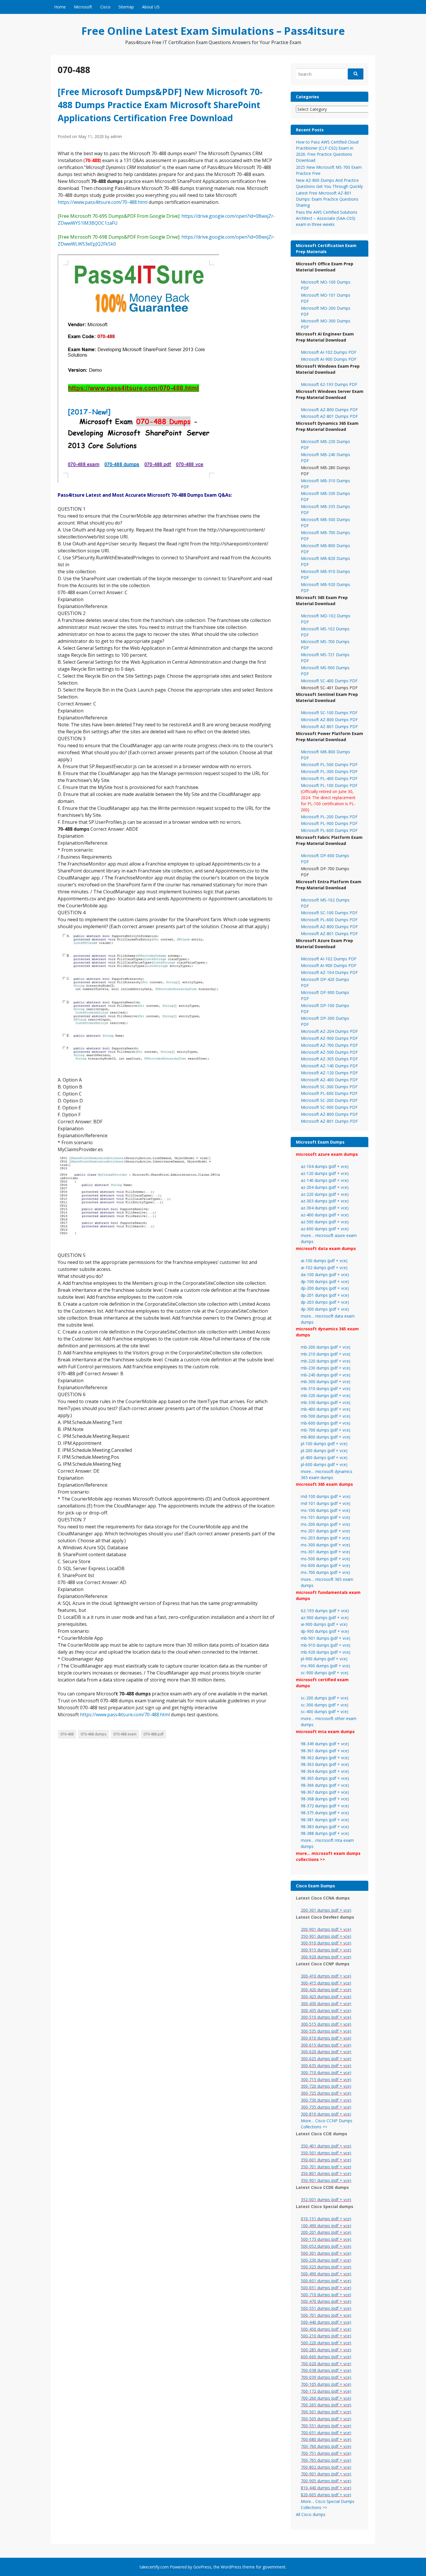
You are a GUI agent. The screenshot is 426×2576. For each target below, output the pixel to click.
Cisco (105, 7)
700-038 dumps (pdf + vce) (326, 2370)
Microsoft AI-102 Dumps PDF (329, 352)
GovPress (202, 2567)
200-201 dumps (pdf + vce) (326, 2232)
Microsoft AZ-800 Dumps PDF (329, 410)
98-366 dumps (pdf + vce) (325, 1785)
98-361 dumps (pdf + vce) (325, 1751)
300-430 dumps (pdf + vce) (326, 2003)
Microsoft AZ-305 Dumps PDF (329, 1059)
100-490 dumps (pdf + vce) (326, 2226)
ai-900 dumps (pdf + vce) (324, 1624)
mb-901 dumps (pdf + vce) (326, 1638)
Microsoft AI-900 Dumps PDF (329, 359)
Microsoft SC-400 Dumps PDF (329, 681)
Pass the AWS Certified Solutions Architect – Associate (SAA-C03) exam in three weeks (327, 218)
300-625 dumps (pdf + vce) (326, 2059)
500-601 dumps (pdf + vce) (326, 2281)
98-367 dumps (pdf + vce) (325, 1792)
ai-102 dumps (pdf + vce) (324, 1268)
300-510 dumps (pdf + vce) (326, 2017)
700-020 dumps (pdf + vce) (326, 2364)
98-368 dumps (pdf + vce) (325, 1799)
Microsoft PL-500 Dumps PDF (329, 764)
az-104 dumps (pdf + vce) (325, 1166)
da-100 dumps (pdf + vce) (325, 1275)
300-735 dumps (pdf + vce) (326, 2107)
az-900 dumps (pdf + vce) (325, 1618)
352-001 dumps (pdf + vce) (326, 2199)
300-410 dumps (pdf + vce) (326, 1976)
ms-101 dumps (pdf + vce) (325, 1517)
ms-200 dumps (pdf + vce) (325, 1524)
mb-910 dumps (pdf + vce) (326, 1645)
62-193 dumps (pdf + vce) (325, 1611)
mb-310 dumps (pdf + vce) (326, 1388)
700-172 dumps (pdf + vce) (326, 2391)
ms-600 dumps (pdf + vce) (325, 1565)
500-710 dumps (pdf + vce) (326, 2295)
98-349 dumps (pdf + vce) (325, 1744)
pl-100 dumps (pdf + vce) (324, 1444)
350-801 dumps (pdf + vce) (326, 2173)
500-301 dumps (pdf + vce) (326, 2253)
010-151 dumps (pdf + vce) (326, 2219)
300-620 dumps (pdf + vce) (326, 2052)
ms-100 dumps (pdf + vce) (325, 1510)
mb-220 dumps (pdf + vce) (326, 1361)
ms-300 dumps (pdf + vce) (325, 1545)
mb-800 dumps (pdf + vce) (326, 1437)
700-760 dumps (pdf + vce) (326, 2446)
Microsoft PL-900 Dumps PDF (329, 823)
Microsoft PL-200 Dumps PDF (329, 817)
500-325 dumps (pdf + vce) (326, 2267)
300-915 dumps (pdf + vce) (326, 1950)
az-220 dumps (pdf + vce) (325, 1194)
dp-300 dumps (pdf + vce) (325, 1309)
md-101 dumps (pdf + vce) (326, 1503)
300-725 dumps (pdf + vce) (326, 2093)
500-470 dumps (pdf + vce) (326, 2301)
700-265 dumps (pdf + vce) (326, 2405)
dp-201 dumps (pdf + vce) (325, 1295)
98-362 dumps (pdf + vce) (325, 1758)
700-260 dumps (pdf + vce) (326, 2398)
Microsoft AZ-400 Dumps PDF (329, 1080)
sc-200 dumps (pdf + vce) (325, 1698)
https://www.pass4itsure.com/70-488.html (103, 202)
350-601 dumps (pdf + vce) (326, 2160)
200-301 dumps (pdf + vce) (326, 1910)
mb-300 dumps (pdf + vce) (326, 1382)
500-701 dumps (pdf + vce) (326, 2315)
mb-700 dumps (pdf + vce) (326, 1430)
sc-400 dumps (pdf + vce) (325, 1711)
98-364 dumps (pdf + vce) (325, 1771)
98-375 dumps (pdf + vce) (325, 1813)
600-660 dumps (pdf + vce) (326, 2357)
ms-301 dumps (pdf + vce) (325, 1552)
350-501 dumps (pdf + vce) (326, 2153)
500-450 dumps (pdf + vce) (326, 2329)
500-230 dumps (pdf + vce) (326, 2260)
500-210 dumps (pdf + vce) (326, 2336)
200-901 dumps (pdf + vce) (326, 1929)
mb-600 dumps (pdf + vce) (326, 1423)
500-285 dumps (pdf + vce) (326, 2350)
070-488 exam (125, 1734)
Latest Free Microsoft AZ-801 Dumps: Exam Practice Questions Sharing (327, 199)
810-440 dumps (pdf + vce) (326, 2488)
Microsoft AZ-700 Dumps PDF (329, 1045)
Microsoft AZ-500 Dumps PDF (329, 1052)
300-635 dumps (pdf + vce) (326, 2066)
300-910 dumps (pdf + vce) (326, 1943)
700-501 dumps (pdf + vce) (326, 2412)
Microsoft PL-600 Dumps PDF (329, 830)
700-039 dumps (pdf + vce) (326, 2377)
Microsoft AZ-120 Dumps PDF (329, 1073)
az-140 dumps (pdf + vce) (325, 1180)
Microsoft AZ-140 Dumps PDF (329, 1066)
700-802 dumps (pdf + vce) (326, 2467)
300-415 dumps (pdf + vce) (326, 1983)
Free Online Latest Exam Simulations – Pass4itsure (213, 31)
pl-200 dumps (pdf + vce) (324, 1451)
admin (116, 136)
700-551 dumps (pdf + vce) (326, 2426)
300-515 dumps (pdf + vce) (326, 2024)
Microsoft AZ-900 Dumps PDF (329, 1038)
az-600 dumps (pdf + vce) (325, 1229)
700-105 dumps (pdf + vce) (326, 2384)
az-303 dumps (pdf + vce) (325, 1201)
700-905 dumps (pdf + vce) (326, 2481)
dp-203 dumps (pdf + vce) (325, 1302)
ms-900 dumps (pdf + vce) (325, 1666)
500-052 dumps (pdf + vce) (326, 2246)
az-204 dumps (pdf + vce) (325, 1187)
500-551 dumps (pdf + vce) (326, 2308)
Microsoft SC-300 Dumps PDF (329, 1087)
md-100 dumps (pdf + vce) (326, 1496)
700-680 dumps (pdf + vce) (326, 2439)
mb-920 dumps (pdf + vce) (326, 1652)
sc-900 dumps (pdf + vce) (325, 1673)
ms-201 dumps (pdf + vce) (325, 1531)
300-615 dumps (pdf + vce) (326, 2045)
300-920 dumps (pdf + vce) (326, 1957)
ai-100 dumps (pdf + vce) (324, 1261)
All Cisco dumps (311, 2514)
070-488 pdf (153, 1734)
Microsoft (83, 7)
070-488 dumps (93, 1734)
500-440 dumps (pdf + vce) (326, 2322)
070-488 (67, 1734)
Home (60, 7)
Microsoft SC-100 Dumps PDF (329, 713)
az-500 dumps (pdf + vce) (325, 1222)
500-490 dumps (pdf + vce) (326, 2274)
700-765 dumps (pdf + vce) (326, 2460)
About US (151, 7)
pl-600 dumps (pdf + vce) (324, 1464)
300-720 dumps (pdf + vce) (326, 2086)
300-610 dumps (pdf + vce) (326, 2038)
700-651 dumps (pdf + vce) (326, 2433)
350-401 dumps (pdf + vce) (326, 2146)
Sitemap (126, 7)
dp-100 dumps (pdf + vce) (325, 1281)
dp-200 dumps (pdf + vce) (325, 1288)
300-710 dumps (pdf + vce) (326, 2072)
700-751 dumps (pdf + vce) (326, 2453)
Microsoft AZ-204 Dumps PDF (329, 1031)
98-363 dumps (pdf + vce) (325, 1764)
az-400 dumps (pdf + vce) (325, 1215)
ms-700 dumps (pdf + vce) (325, 1572)
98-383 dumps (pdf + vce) (325, 1827)
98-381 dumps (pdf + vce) (325, 1820)
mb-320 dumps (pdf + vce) (326, 1395)
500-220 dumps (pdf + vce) (326, 2343)
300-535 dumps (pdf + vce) (326, 2031)
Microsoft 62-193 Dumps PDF (329, 384)
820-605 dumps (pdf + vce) (326, 2495)
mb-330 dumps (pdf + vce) (326, 1402)
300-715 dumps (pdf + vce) (326, 2079)
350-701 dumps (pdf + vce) (326, 2167)
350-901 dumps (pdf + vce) (326, 1936)
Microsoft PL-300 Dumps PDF (329, 771)
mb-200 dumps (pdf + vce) (326, 1347)
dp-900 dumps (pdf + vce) (325, 1631)
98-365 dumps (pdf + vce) (325, 1778)
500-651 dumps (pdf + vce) (326, 2288)
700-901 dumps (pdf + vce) (326, 2474)
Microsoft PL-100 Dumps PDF (329, 785)
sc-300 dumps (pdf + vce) (325, 1705)
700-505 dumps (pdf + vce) (326, 2419)
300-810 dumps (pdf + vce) (326, 2114)
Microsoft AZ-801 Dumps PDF (329, 416)
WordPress (231, 2567)
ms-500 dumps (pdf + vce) (325, 1559)
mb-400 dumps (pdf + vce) (326, 1409)
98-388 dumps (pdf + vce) (325, 1833)
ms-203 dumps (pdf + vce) (325, 1538)
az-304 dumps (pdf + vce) (325, 1208)
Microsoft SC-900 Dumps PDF (329, 1107)
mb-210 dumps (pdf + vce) (326, 1354)
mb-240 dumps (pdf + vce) (326, 1375)
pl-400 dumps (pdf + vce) (324, 1457)
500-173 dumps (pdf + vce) (326, 2239)
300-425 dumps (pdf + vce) (326, 1997)
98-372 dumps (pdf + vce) (325, 1806)
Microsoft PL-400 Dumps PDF (329, 778)
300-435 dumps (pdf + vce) (326, 2010)
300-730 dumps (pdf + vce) (326, 2100)
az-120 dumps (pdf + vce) (325, 1173)
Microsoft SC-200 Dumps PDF (329, 1100)
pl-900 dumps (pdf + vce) (324, 1659)
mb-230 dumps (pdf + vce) (326, 1368)
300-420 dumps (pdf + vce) (326, 1990)
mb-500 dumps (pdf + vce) (326, 1416)
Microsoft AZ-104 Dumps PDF (329, 972)
